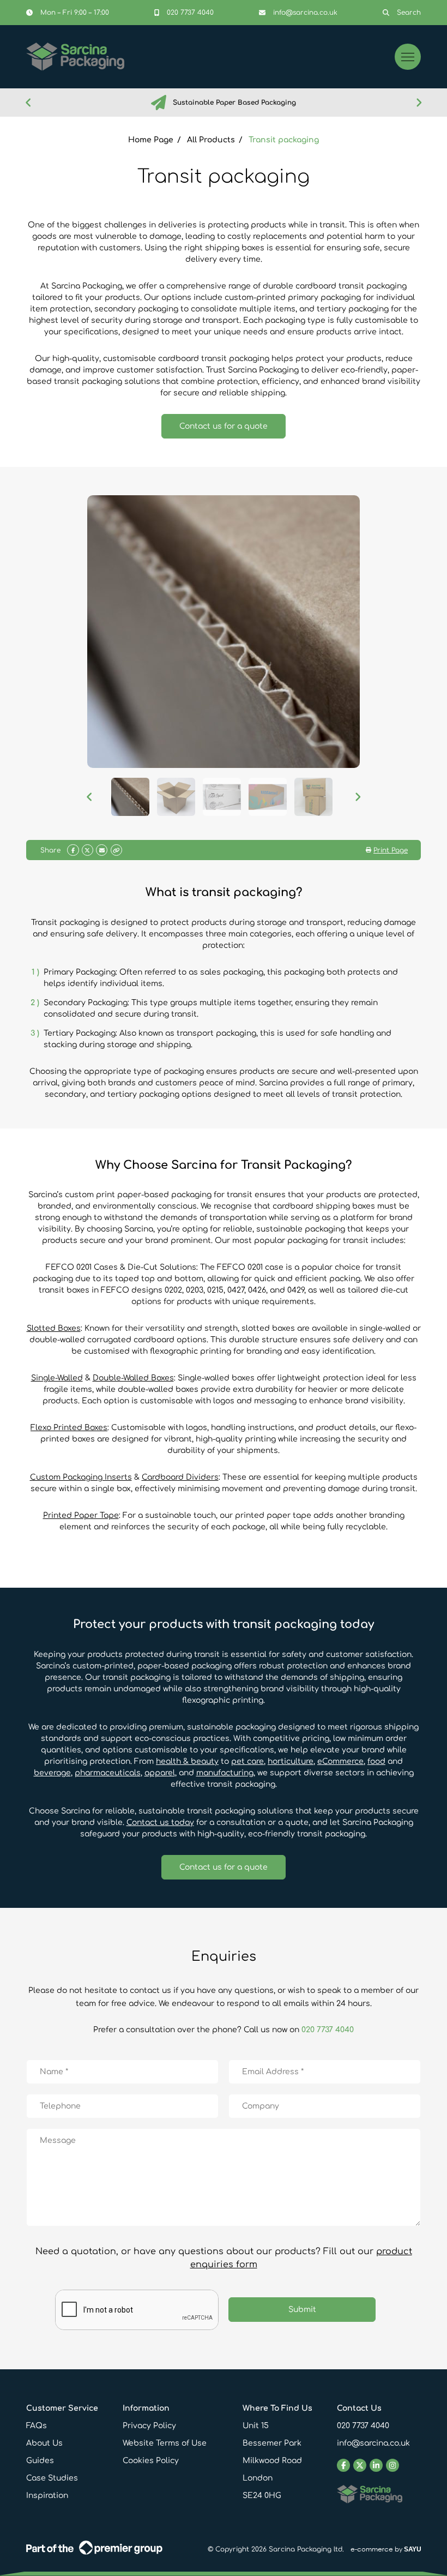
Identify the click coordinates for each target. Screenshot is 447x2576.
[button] (130, 797)
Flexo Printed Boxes (69, 1428)
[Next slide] (419, 103)
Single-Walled (57, 1378)
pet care (247, 1761)
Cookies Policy (151, 2461)
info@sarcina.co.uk (373, 2443)
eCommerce (340, 1761)
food (376, 1761)
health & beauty (187, 1761)
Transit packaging (284, 140)
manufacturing (225, 1773)
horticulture (291, 1761)
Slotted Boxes (54, 1328)
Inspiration (47, 2496)
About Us (44, 2443)
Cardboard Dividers (180, 1477)
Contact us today (160, 1823)
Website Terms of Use (165, 2443)
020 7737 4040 (328, 2030)
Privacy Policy (149, 2426)
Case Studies (52, 2478)
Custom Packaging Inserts (81, 1477)
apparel (160, 1773)
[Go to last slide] (28, 103)
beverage (52, 1773)
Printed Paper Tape (81, 1515)
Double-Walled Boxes (133, 1378)
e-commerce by (386, 2549)
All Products (211, 140)
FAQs (37, 2426)
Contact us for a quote (224, 426)
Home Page (151, 140)
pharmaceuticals (108, 1773)
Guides (40, 2461)
